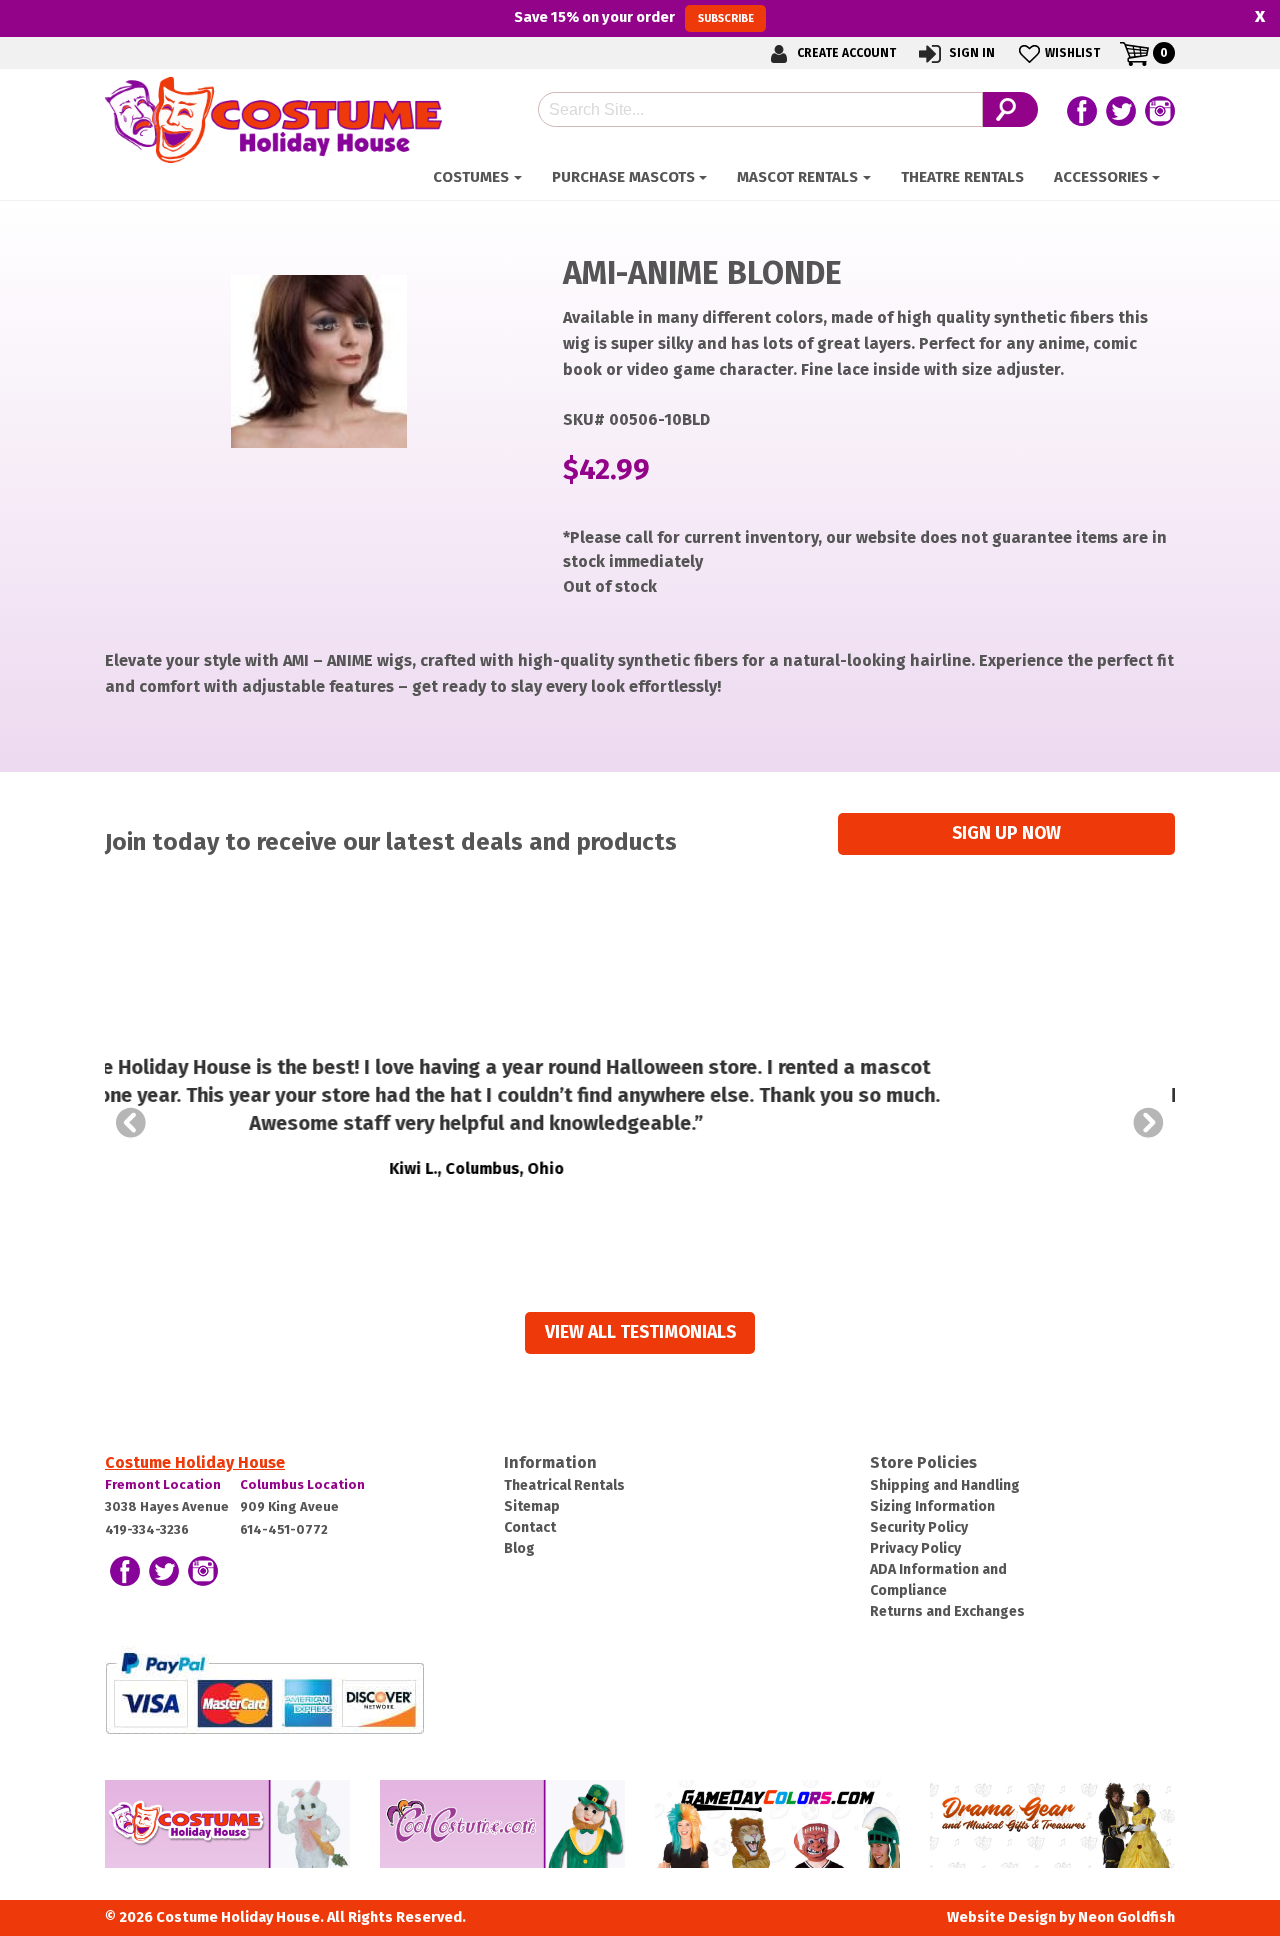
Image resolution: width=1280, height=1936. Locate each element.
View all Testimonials (640, 1332)
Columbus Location (302, 1484)
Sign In (970, 53)
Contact (530, 1527)
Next (1149, 1123)
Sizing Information (932, 1506)
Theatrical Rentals (564, 1485)
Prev (131, 1123)
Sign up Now (1006, 833)
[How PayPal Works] (264, 1691)
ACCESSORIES (1101, 177)
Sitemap (532, 1506)
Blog (519, 1548)
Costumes (471, 177)
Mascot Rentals (797, 177)
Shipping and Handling (945, 1485)
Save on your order (633, 17)
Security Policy (919, 1527)
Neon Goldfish (1126, 1917)
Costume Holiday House (195, 1462)
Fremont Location (163, 1484)
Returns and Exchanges (947, 1611)
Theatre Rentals (962, 177)
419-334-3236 (147, 1529)
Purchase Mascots (623, 177)
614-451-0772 (284, 1529)
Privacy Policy (915, 1548)
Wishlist (1072, 53)
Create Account (845, 53)
